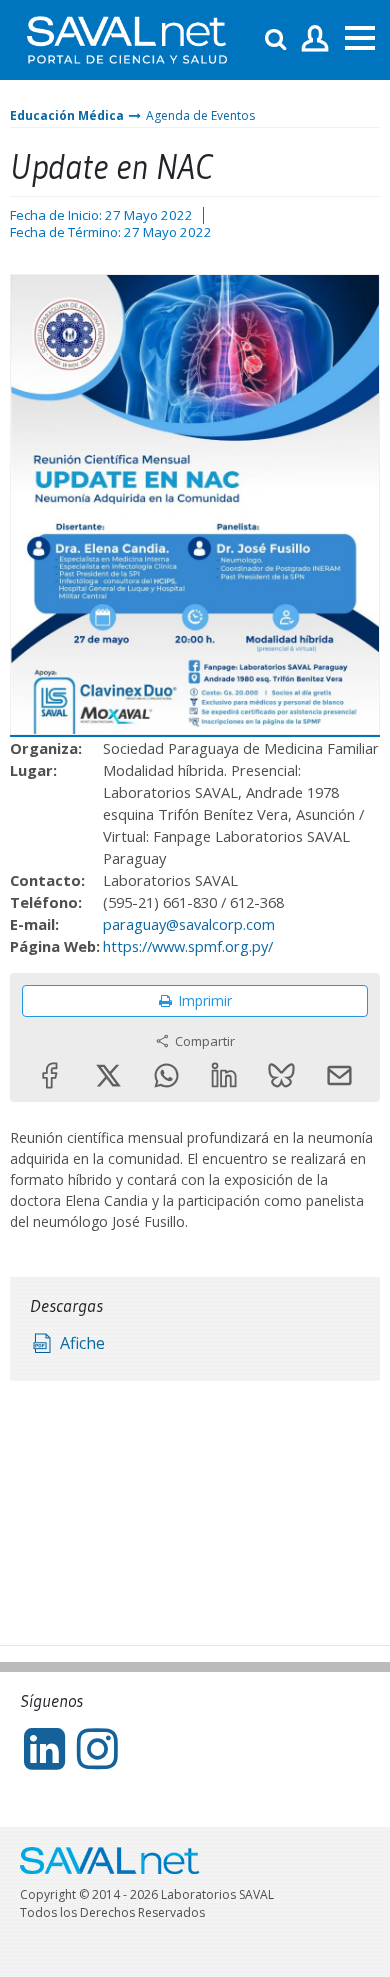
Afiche (82, 1343)
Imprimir (205, 1000)
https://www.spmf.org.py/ (188, 946)
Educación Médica (67, 115)
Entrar (315, 39)
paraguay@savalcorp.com (189, 924)
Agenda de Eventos (200, 115)
